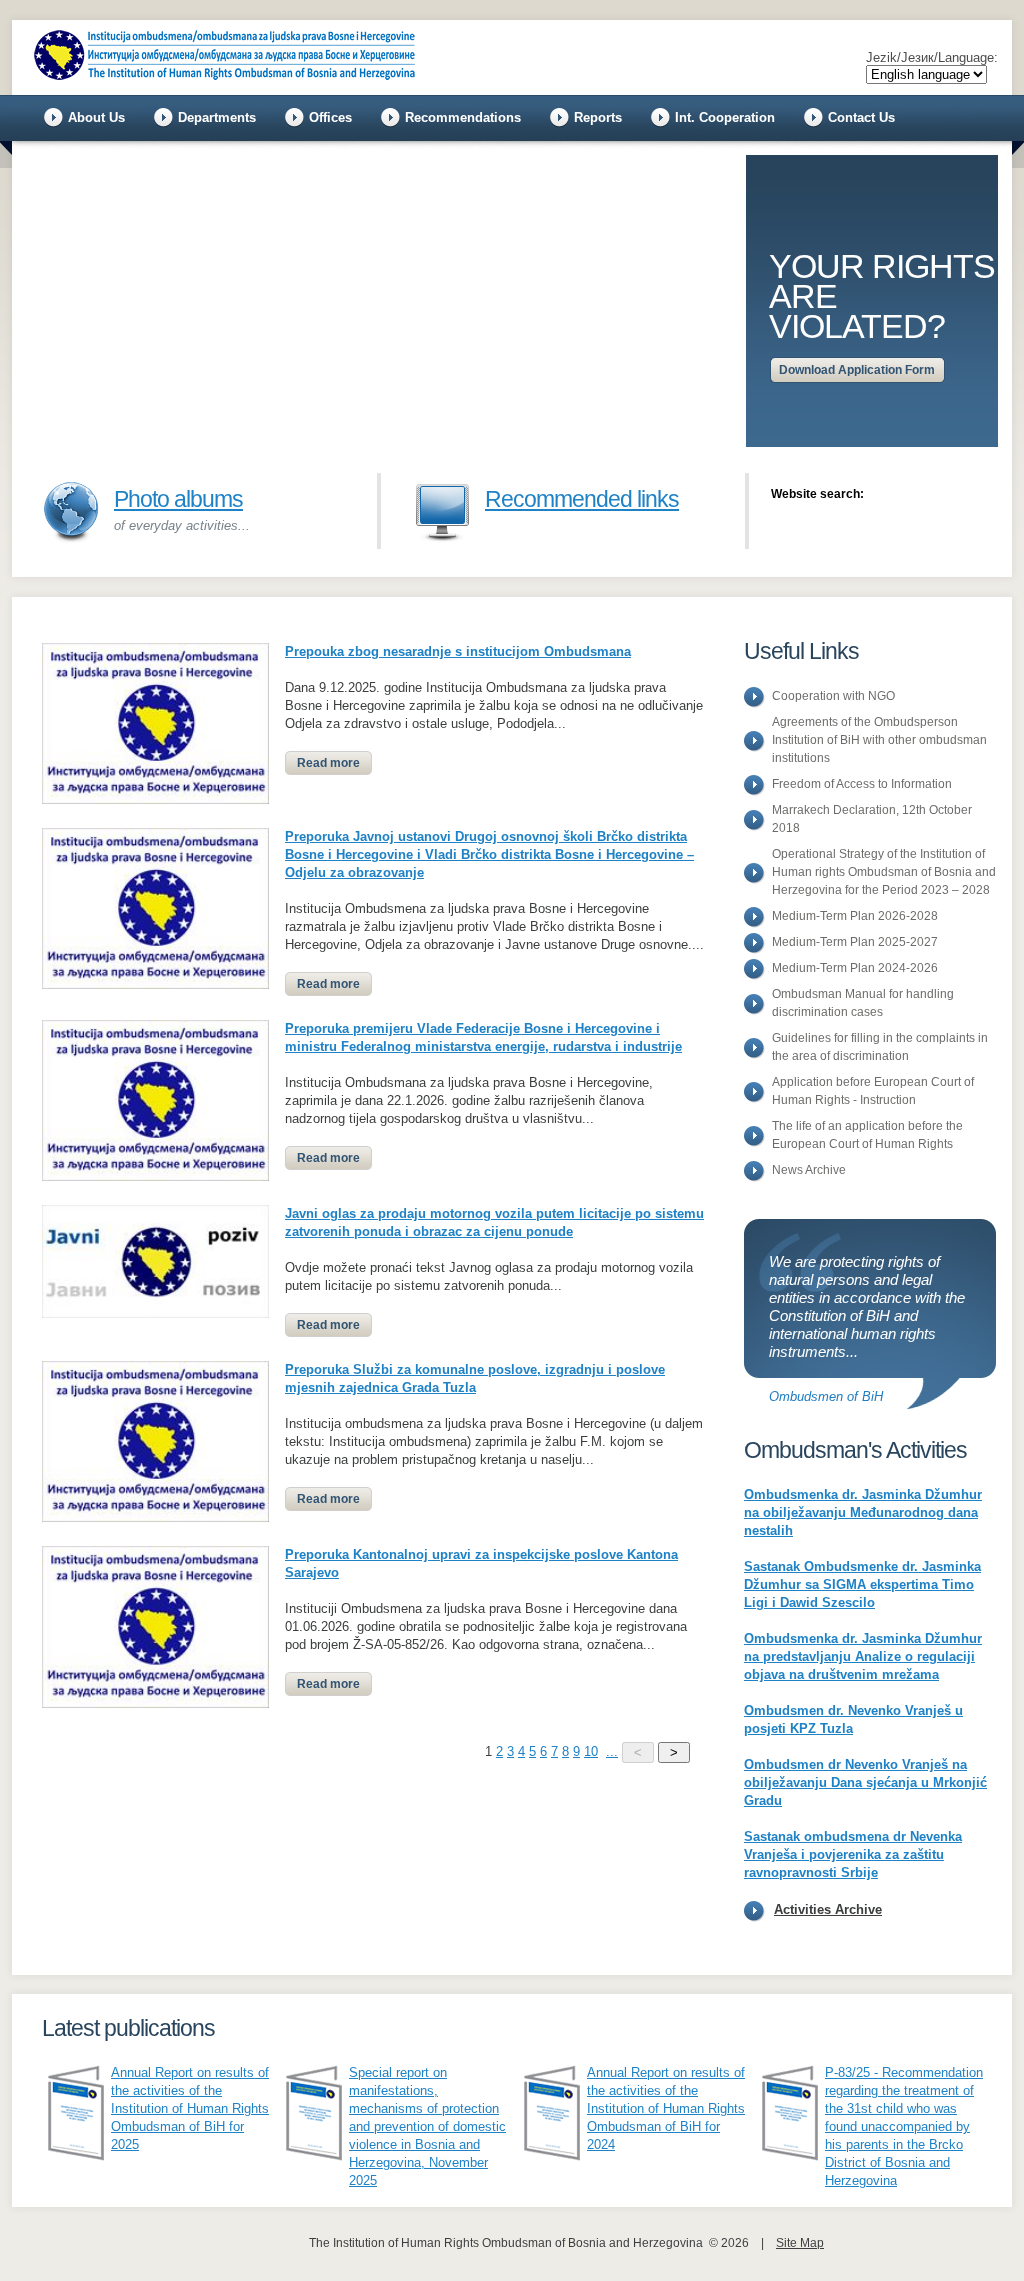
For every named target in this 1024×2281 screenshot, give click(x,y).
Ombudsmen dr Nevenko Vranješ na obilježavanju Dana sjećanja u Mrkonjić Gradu (865, 1782)
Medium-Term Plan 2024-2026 (855, 968)
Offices (330, 117)
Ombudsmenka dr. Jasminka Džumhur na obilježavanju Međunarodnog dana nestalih (863, 1512)
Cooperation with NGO (833, 696)
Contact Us (861, 117)
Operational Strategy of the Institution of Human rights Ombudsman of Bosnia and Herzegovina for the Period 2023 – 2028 (884, 872)
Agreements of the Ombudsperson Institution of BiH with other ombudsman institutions (879, 740)
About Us (96, 117)
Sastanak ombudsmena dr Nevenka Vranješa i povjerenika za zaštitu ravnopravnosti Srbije (853, 1854)
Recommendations (463, 117)
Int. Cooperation (725, 117)
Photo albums (178, 499)
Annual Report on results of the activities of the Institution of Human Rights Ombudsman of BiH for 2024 (666, 2108)
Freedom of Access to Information (862, 784)
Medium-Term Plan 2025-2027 (855, 942)
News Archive (809, 1170)
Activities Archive (828, 1909)
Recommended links (582, 499)
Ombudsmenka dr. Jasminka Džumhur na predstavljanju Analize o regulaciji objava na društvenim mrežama (863, 1656)
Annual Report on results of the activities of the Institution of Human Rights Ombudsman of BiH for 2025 (190, 2108)
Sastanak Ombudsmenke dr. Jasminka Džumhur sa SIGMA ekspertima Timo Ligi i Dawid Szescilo (862, 1584)
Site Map (800, 2243)
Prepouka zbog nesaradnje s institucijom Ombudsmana (458, 651)
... (612, 1751)
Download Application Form (857, 370)
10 (591, 1751)
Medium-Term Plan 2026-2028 (855, 916)
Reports (598, 117)
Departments (217, 117)
